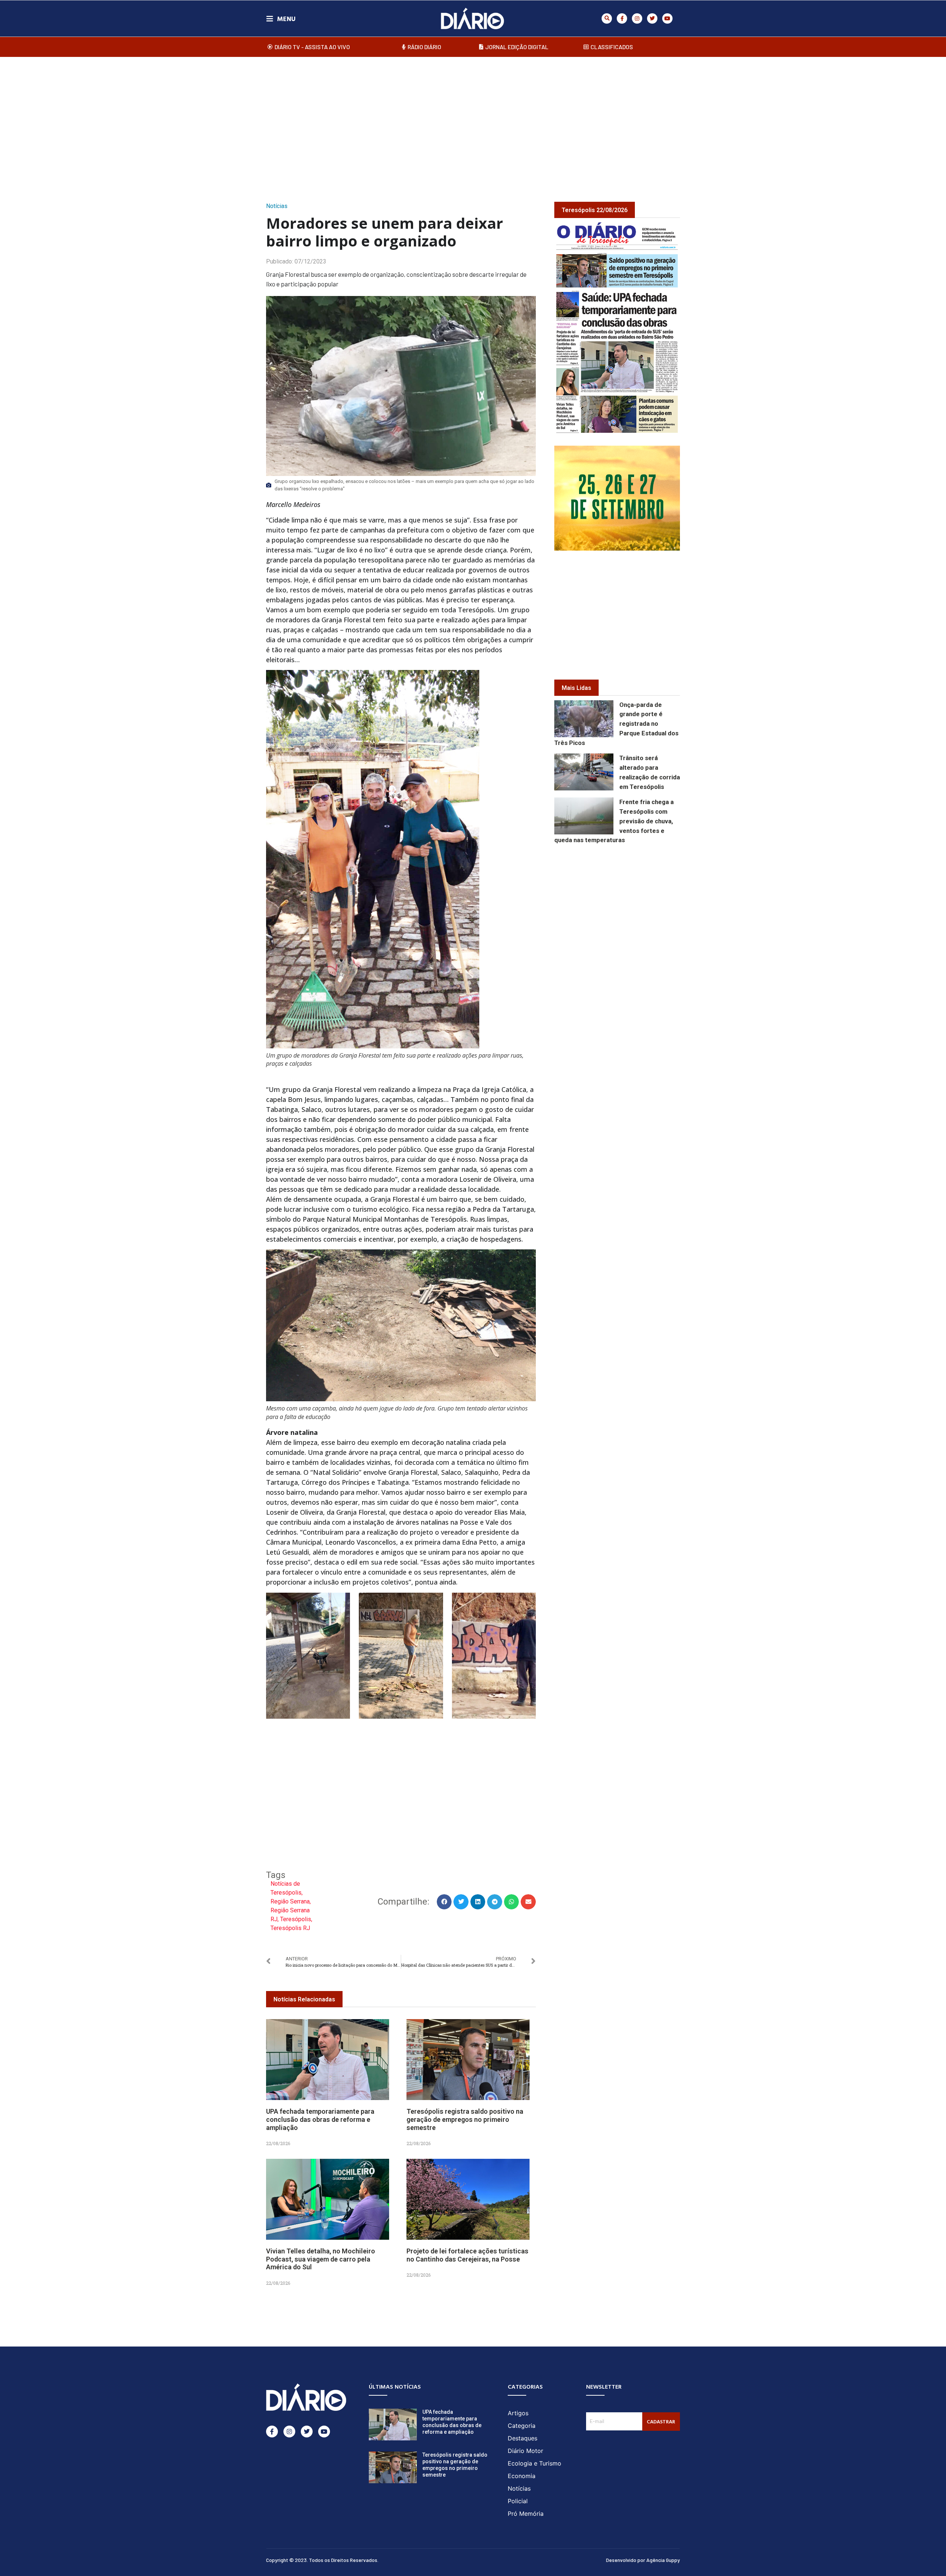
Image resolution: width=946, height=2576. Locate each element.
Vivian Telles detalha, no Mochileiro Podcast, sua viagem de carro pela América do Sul (321, 2259)
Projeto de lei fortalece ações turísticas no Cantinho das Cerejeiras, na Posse (467, 2255)
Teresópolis (296, 1919)
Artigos (518, 2413)
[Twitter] (652, 18)
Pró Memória (526, 2514)
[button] (607, 18)
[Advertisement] (473, 122)
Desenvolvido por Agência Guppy (643, 2560)
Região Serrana (290, 1901)
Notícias (277, 206)
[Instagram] (637, 18)
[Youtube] (667, 18)
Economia (522, 2476)
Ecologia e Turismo (535, 2463)
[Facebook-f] (622, 18)
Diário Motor (525, 2451)
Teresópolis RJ (290, 1928)
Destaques (523, 2438)
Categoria (522, 2426)
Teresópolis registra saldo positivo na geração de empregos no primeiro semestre (465, 2119)
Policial (518, 2501)
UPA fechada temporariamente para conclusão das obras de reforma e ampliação (320, 2119)
